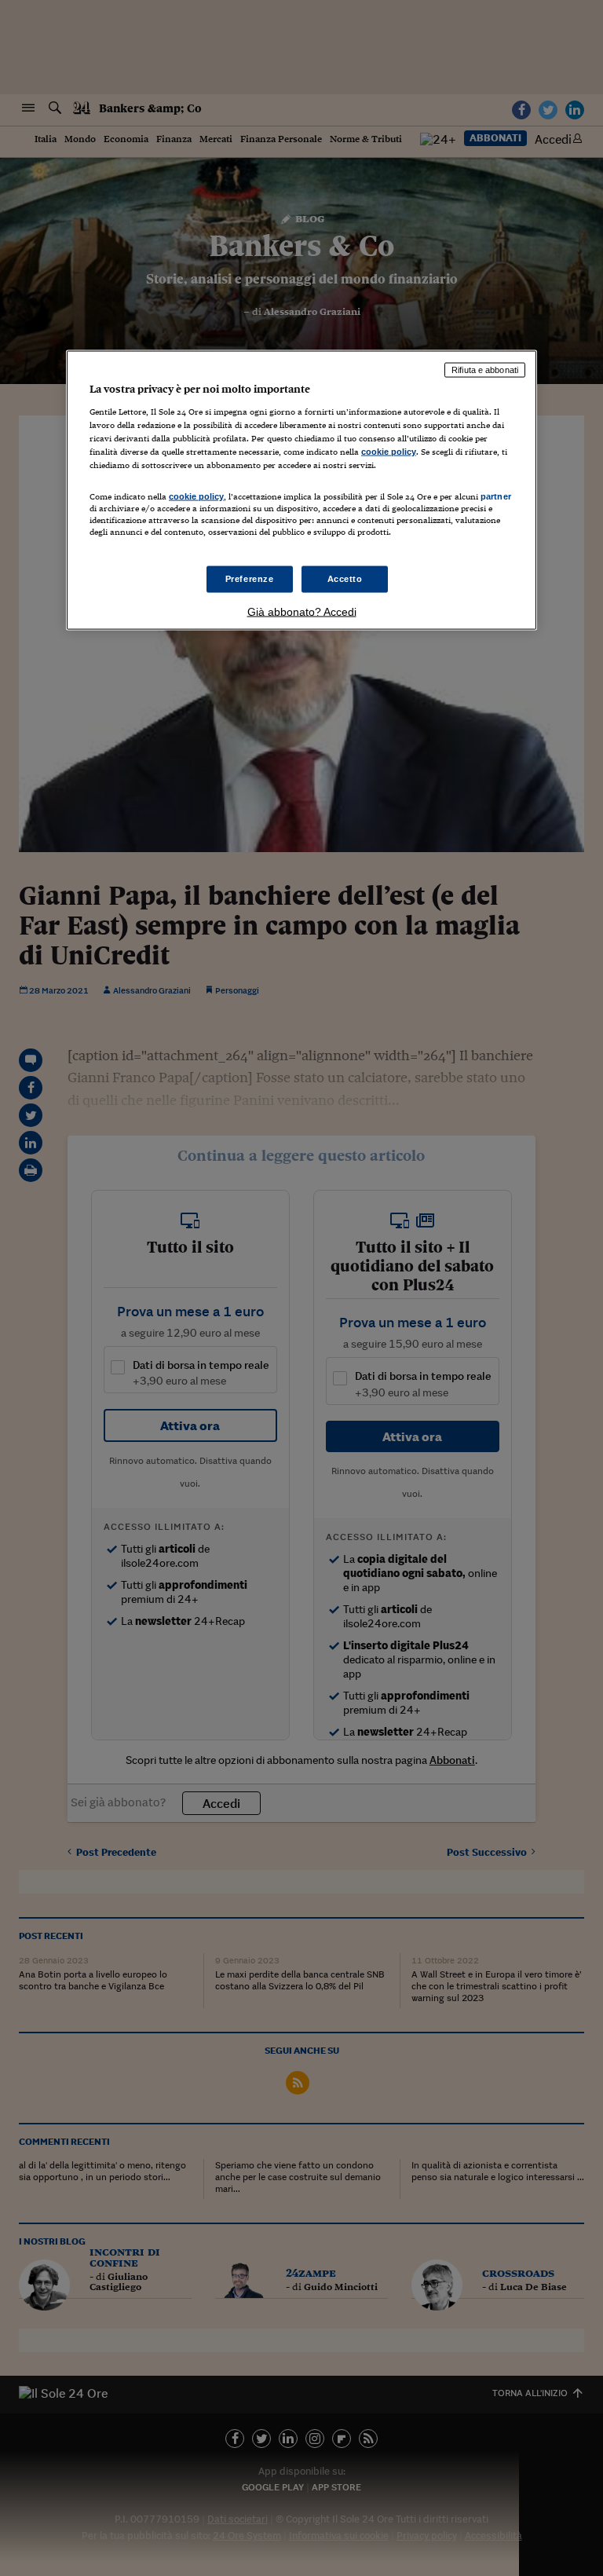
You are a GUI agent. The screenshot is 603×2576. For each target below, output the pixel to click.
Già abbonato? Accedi (302, 612)
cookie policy (389, 451)
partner (496, 496)
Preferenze (250, 579)
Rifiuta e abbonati (485, 370)
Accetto (345, 579)
